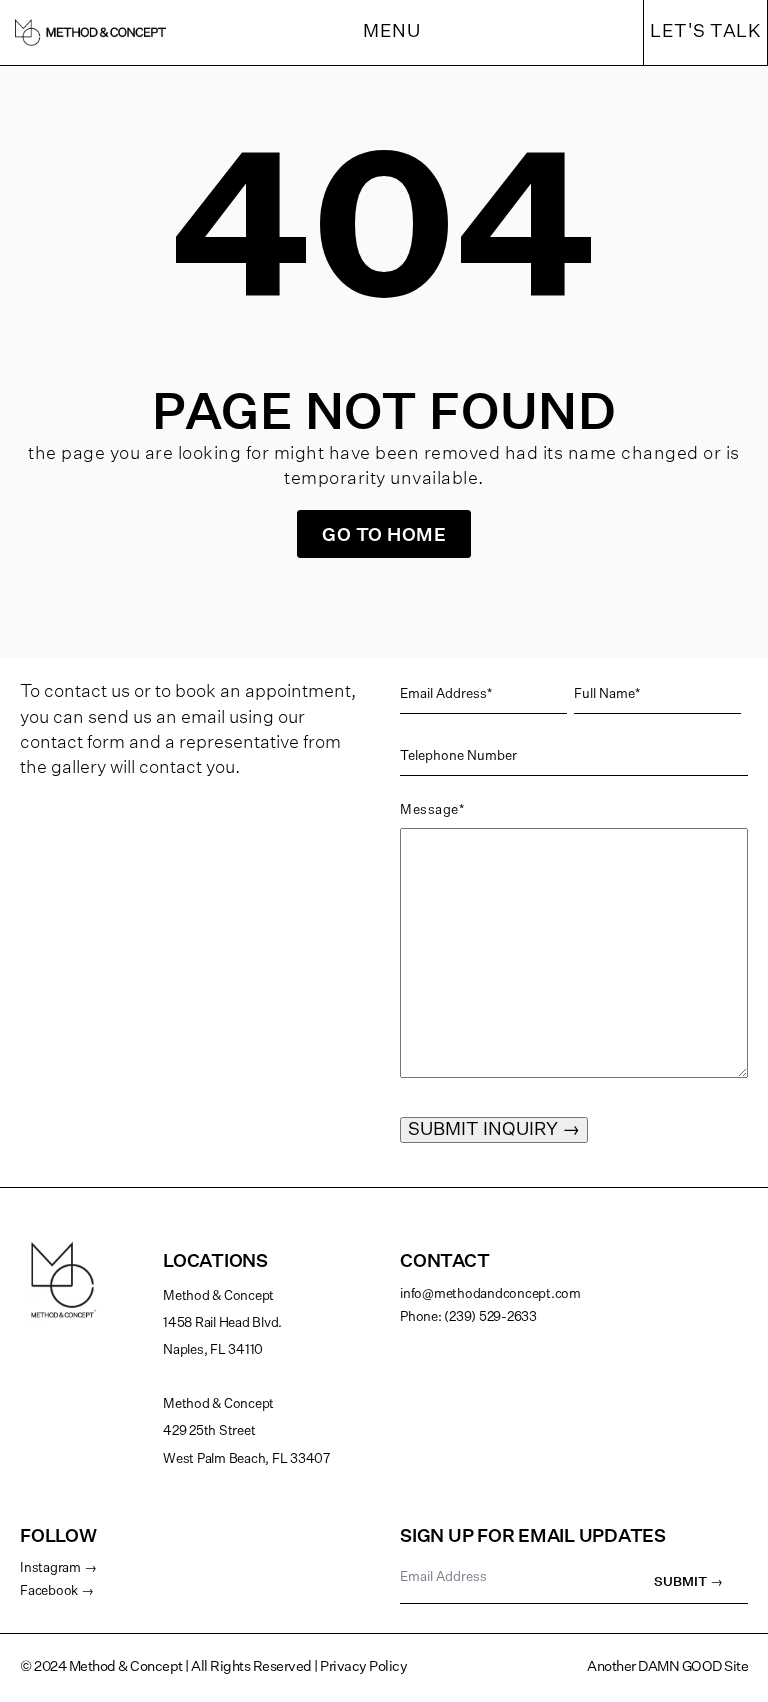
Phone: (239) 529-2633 (468, 1317)
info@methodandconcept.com (490, 1294)
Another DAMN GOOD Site (667, 1667)
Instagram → (58, 1568)
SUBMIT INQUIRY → (494, 1130)
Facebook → (57, 1591)
